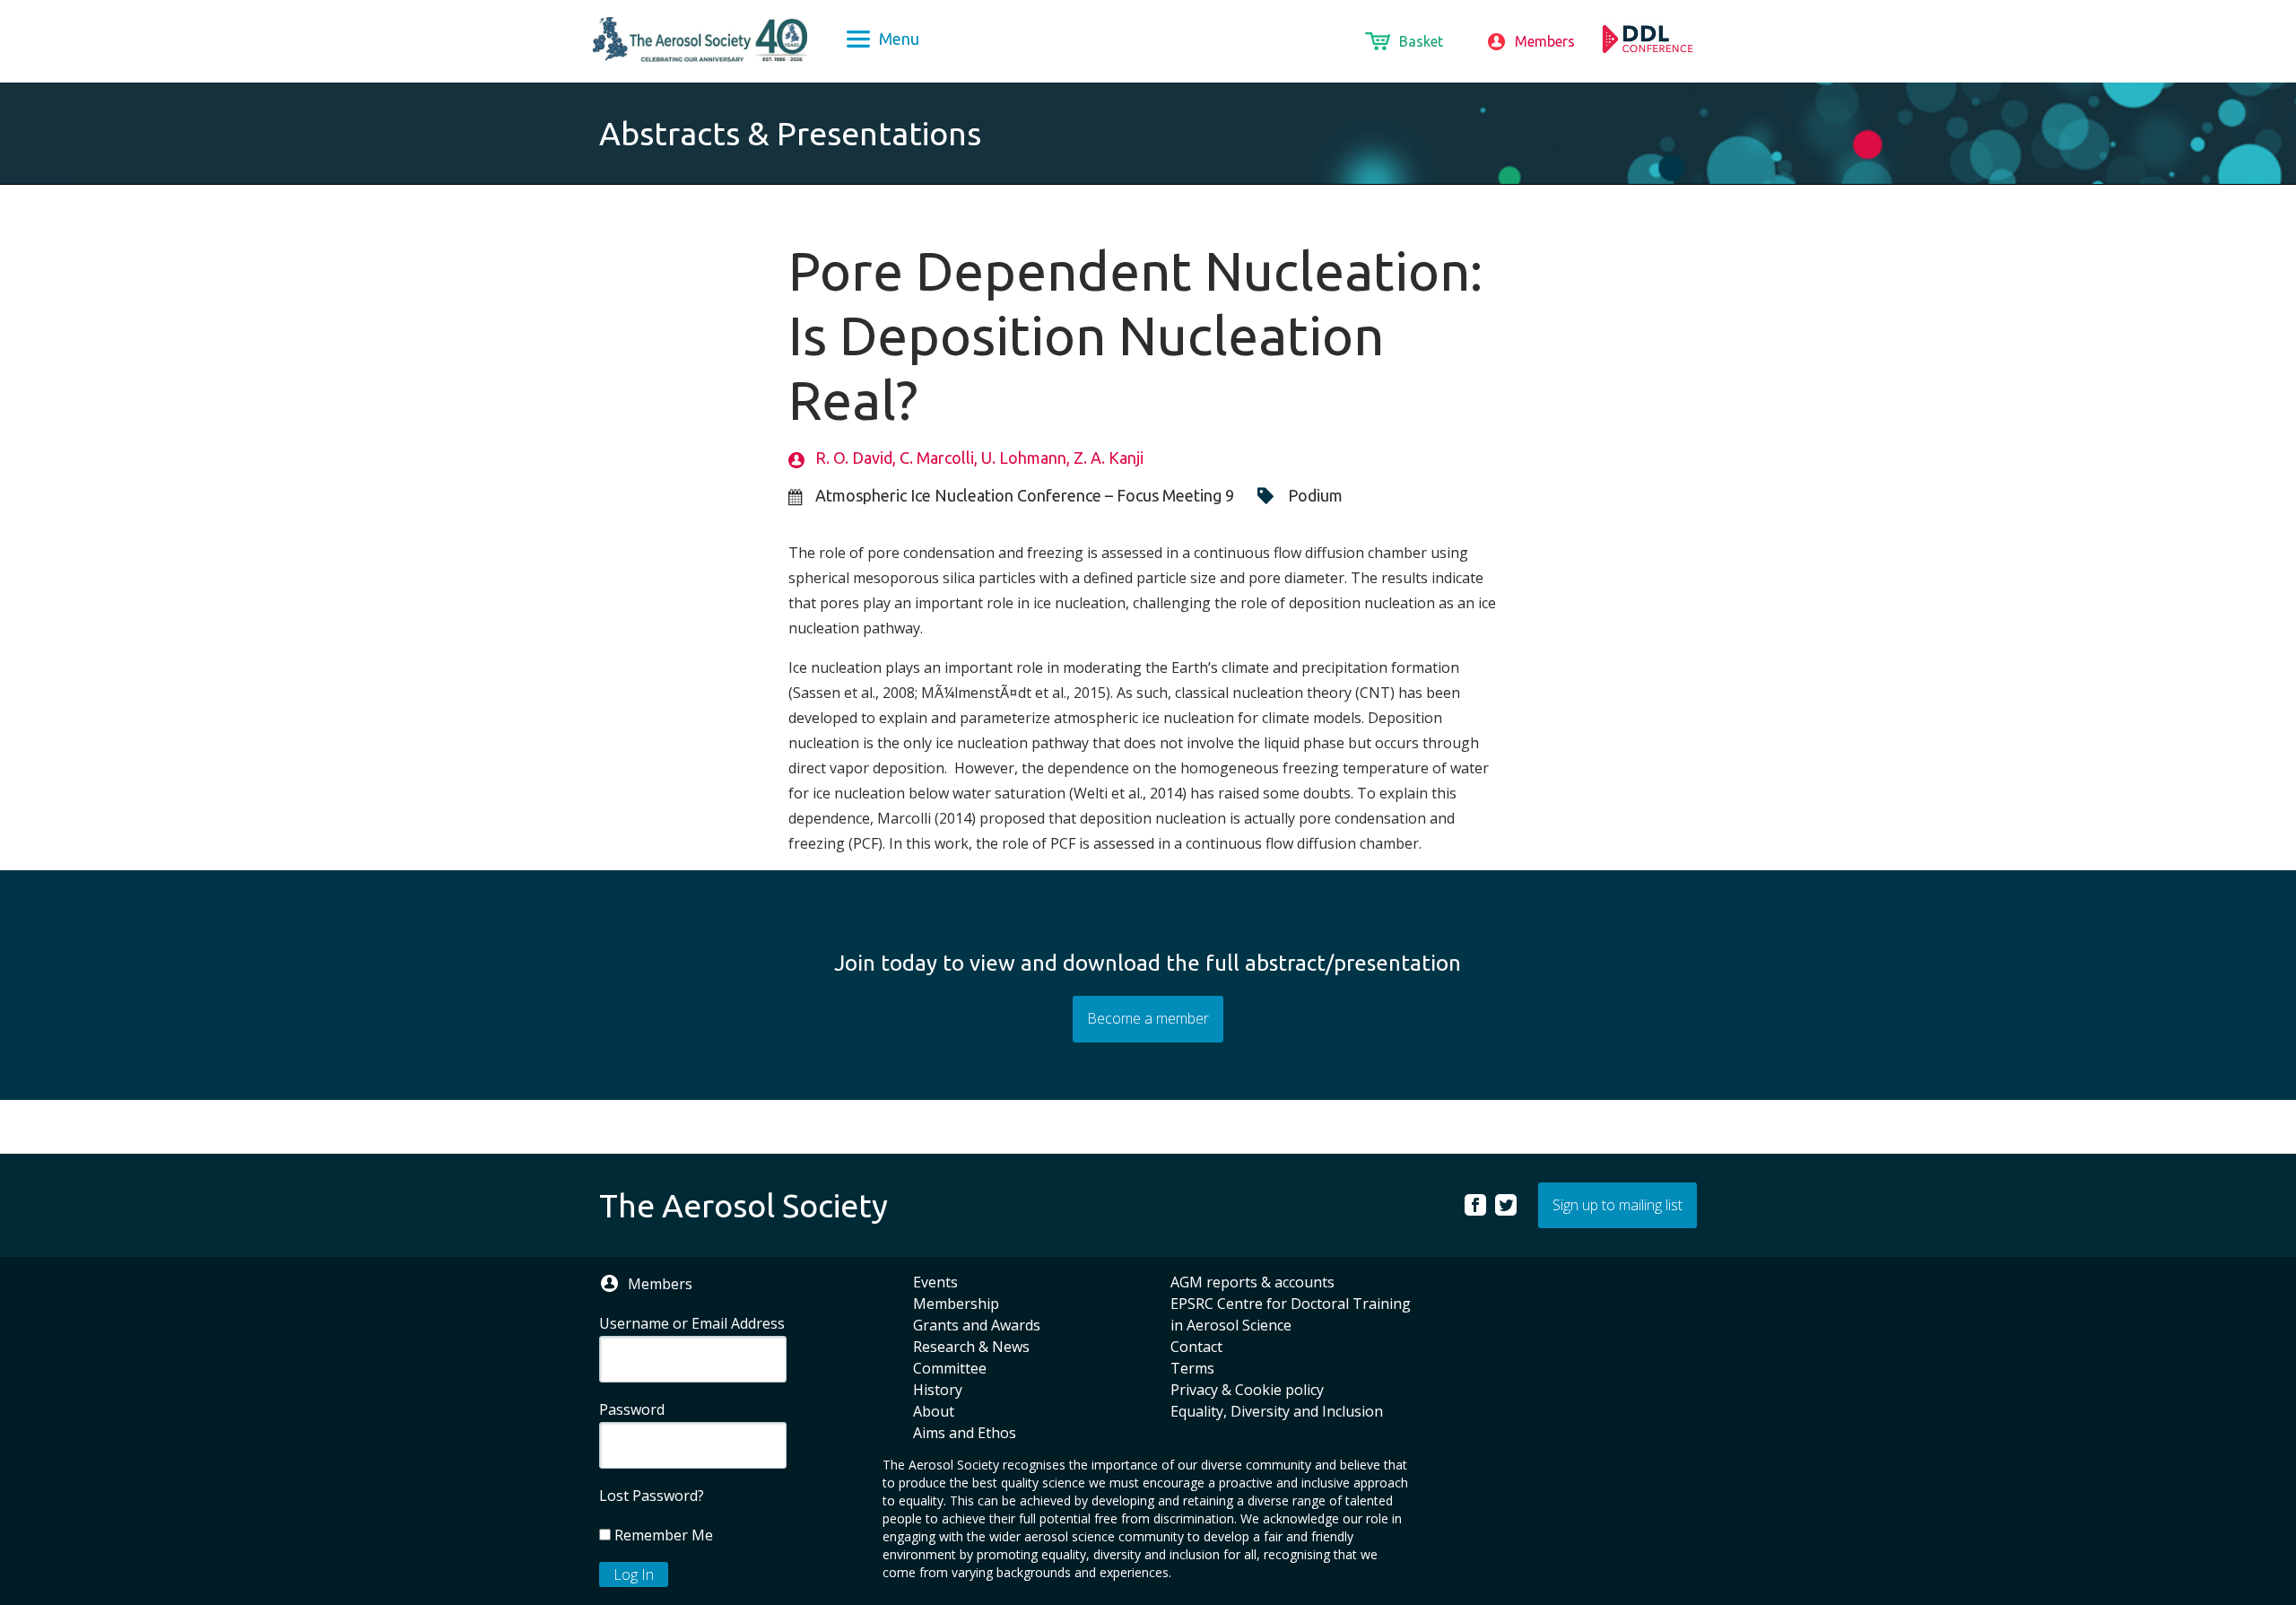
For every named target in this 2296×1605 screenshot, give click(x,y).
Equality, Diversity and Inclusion (1277, 1411)
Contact (1196, 1347)
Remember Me (662, 1535)
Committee (950, 1368)
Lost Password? (652, 1496)
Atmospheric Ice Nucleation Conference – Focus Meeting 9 (1025, 495)
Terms (1192, 1368)
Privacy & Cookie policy (1247, 1390)
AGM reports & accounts (1252, 1282)
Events (935, 1282)
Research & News (971, 1347)
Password (632, 1409)
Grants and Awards (977, 1325)
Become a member (1148, 1018)
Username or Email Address (692, 1323)
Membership (956, 1304)
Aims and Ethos (965, 1433)
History (938, 1390)
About (934, 1411)
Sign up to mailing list (1618, 1205)
